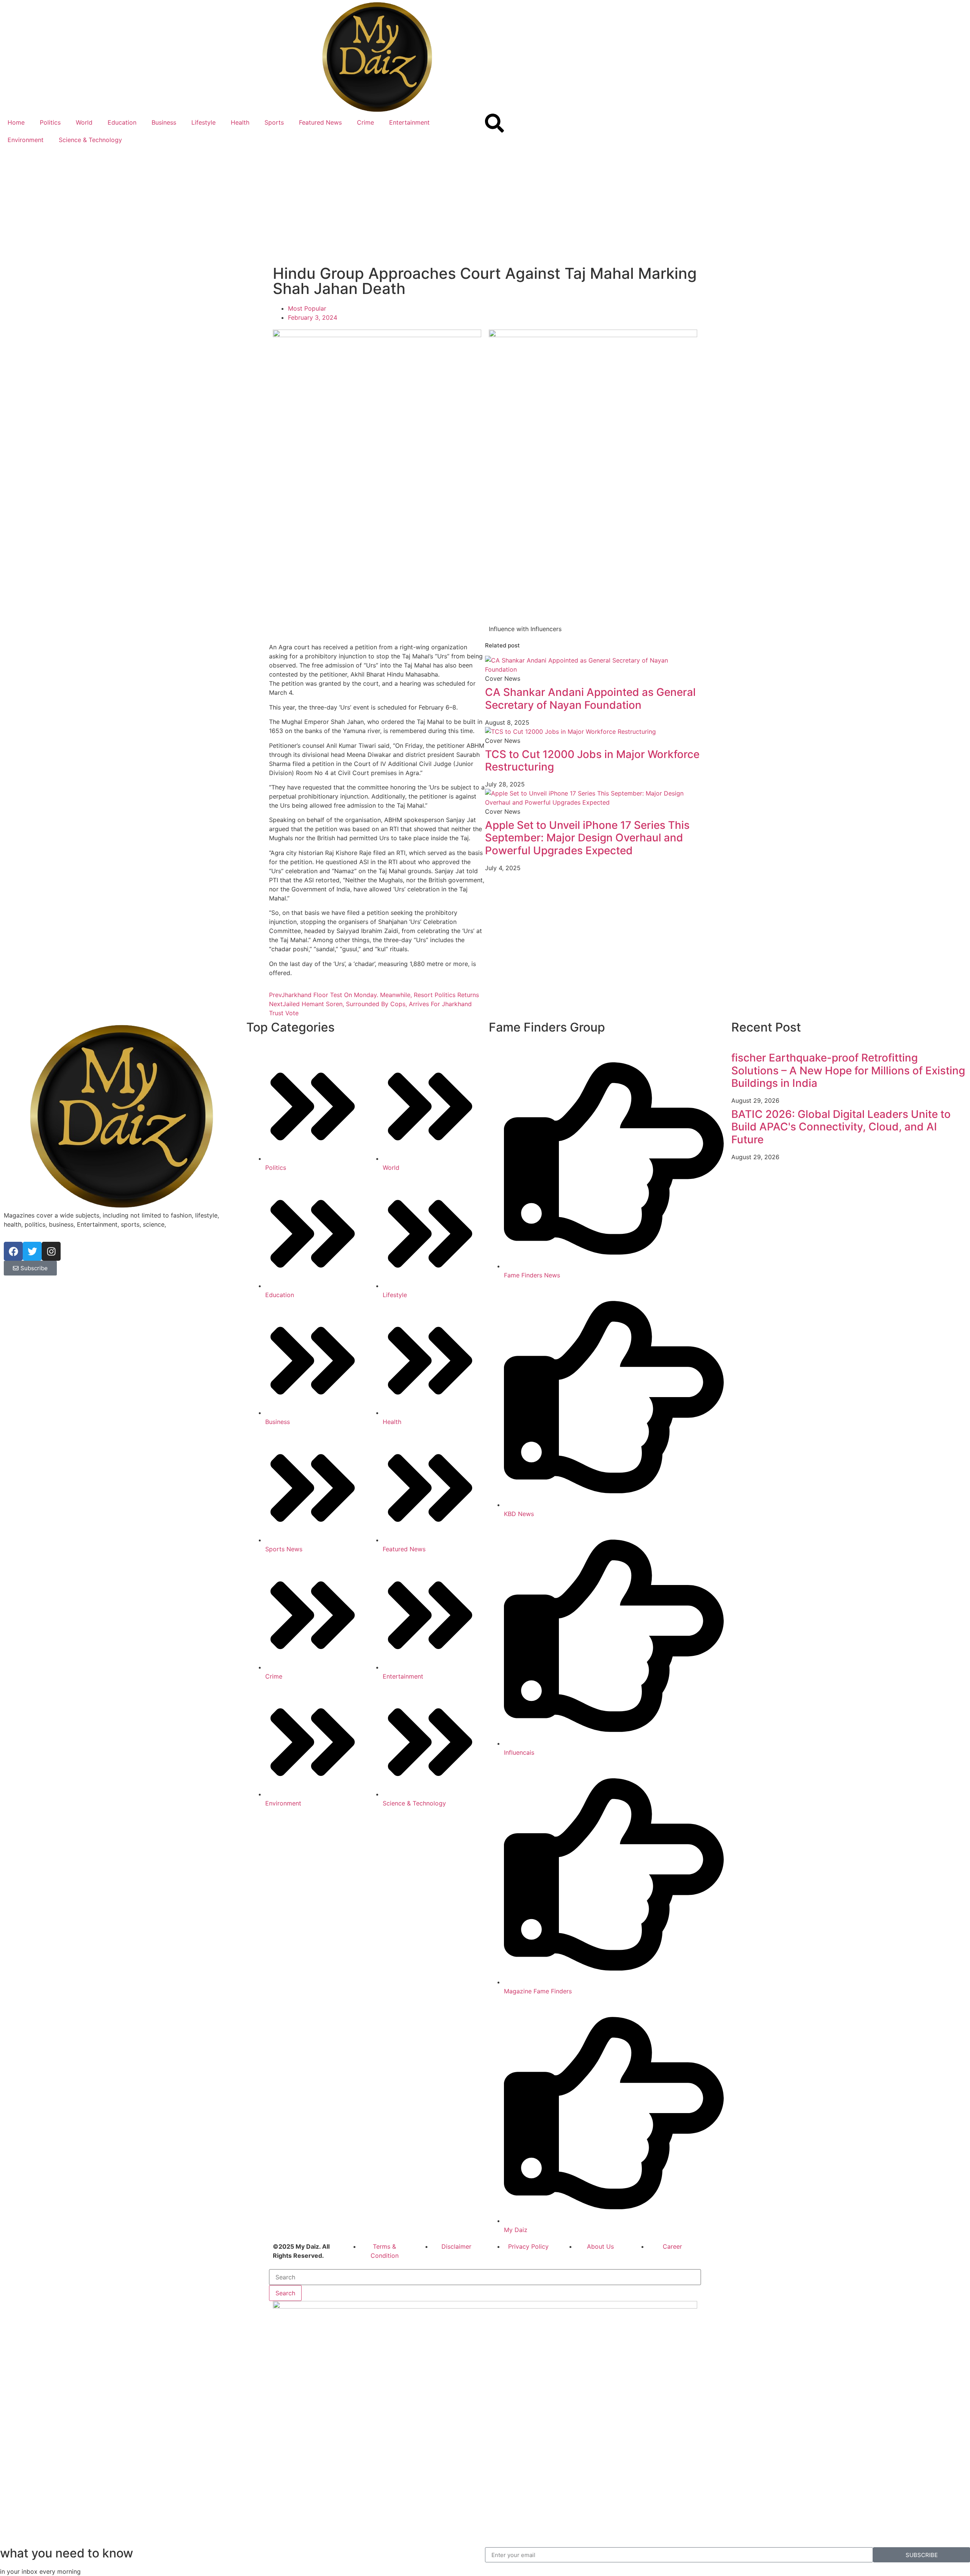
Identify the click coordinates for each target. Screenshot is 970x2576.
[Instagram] (51, 1251)
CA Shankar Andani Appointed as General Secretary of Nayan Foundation (590, 699)
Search (285, 2293)
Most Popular (307, 308)
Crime (365, 122)
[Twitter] (32, 1251)
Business (164, 122)
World (84, 122)
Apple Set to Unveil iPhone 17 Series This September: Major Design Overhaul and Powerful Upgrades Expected (587, 838)
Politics (50, 122)
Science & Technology (90, 140)
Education (122, 122)
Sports (274, 122)
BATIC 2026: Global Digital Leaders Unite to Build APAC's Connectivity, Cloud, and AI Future (841, 1127)
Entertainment (409, 122)
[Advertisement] (485, 205)
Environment (26, 140)
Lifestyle (203, 122)
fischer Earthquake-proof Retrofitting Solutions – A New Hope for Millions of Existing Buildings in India (848, 1070)
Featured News (320, 122)
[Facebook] (13, 1251)
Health (240, 122)
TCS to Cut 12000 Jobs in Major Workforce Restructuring (592, 761)
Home (16, 122)
